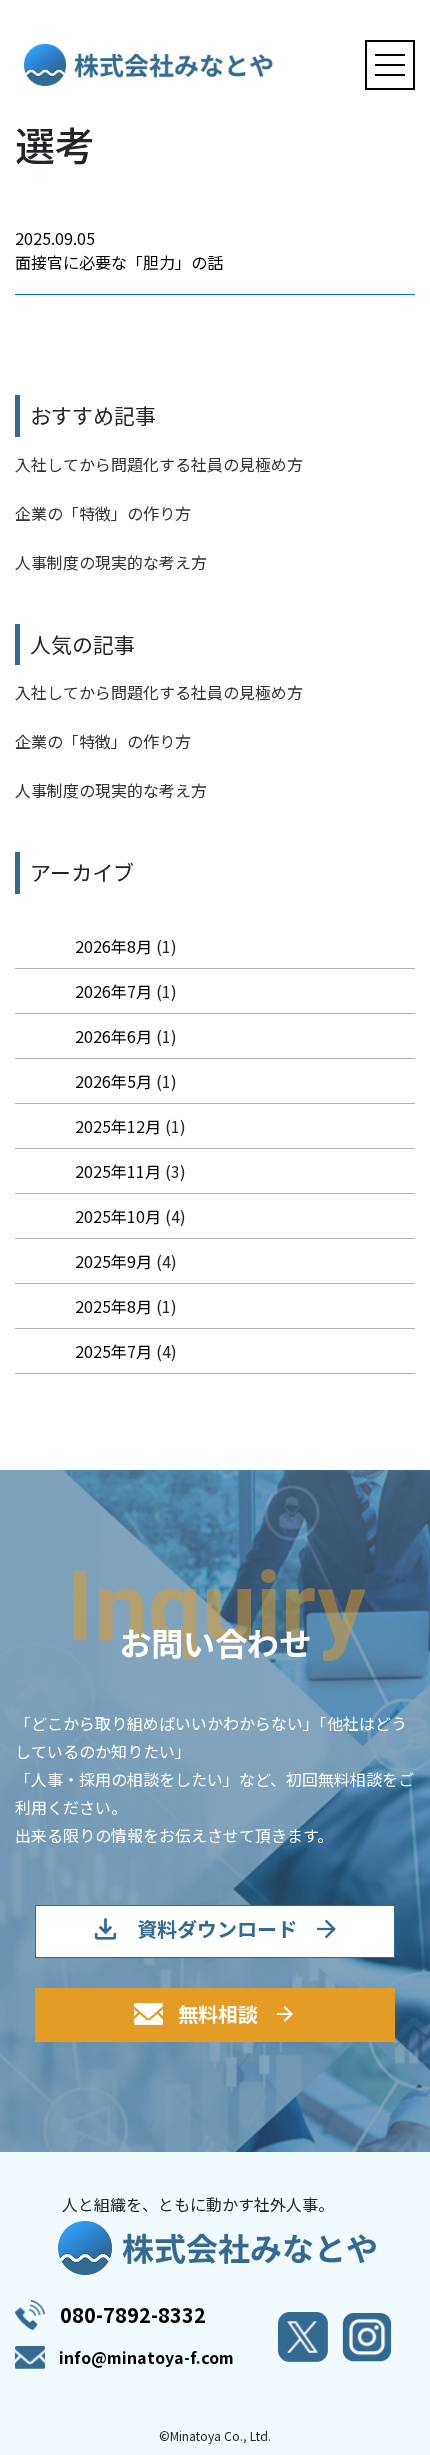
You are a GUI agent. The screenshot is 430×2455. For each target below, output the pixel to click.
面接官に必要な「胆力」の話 (119, 262)
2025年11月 (118, 1171)
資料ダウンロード (217, 1928)
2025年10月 (118, 1216)
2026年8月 (113, 946)
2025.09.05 (55, 238)
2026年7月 (113, 991)
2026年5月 (113, 1081)
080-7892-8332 (133, 2314)
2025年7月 (113, 1351)
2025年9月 (113, 1261)
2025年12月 (118, 1126)
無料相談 (218, 2013)
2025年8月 (113, 1306)
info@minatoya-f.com (146, 2357)
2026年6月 (113, 1036)
